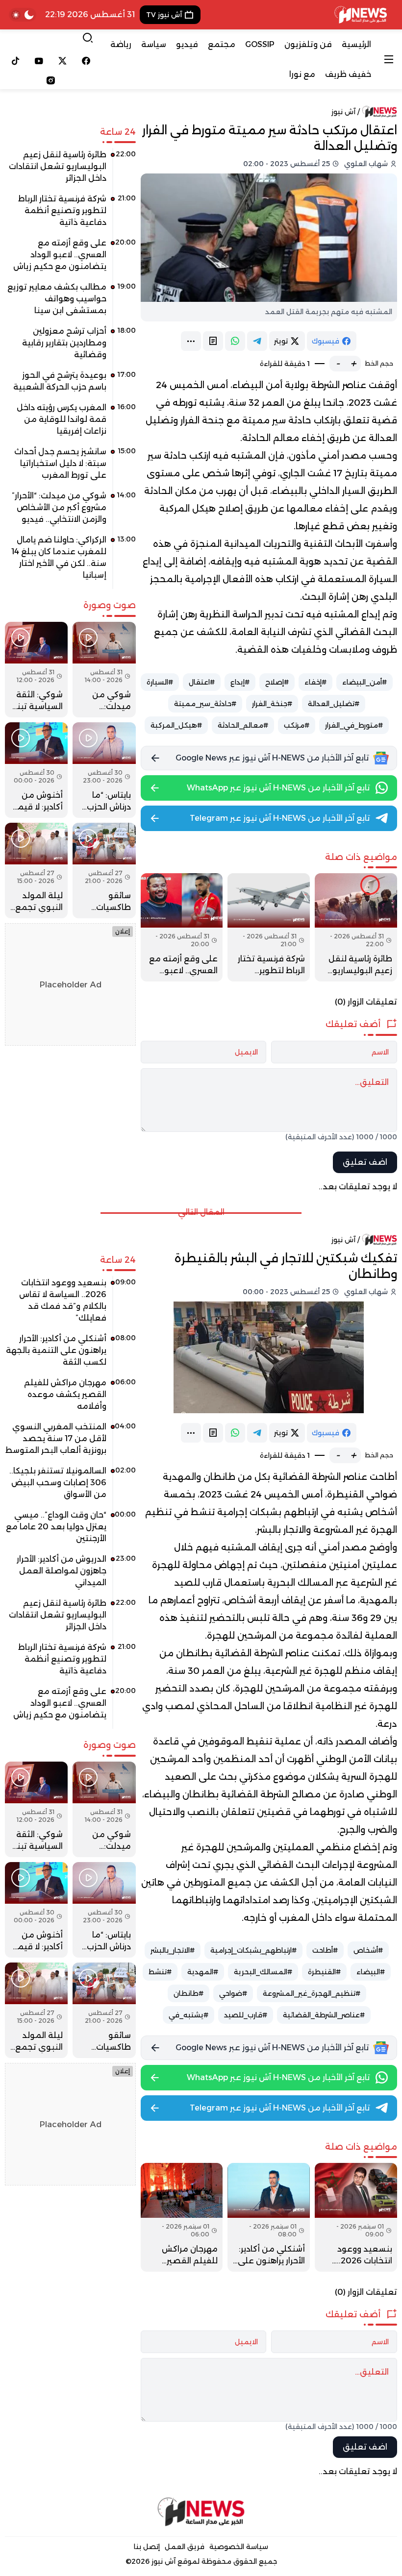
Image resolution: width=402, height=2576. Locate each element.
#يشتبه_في (188, 2015)
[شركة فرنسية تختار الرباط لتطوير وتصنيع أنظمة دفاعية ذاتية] (269, 927)
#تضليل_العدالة (334, 704)
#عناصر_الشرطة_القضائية (324, 2015)
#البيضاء (371, 1972)
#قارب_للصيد (246, 2015)
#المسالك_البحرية (263, 1972)
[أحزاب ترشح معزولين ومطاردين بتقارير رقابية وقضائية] (70, 346)
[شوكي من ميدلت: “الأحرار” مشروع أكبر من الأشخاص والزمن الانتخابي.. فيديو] (70, 511)
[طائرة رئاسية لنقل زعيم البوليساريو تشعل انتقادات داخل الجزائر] (356, 927)
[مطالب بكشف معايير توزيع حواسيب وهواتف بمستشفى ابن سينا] (70, 302)
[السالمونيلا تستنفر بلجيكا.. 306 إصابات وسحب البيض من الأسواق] (70, 1486)
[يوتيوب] (39, 61)
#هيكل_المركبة (176, 725)
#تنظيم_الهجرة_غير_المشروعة (312, 1993)
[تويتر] (63, 61)
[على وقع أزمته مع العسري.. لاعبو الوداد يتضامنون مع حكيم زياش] (182, 927)
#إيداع (240, 682)
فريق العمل (185, 2547)
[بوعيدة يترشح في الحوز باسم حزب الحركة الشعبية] (70, 385)
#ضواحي (233, 1993)
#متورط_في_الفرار (354, 725)
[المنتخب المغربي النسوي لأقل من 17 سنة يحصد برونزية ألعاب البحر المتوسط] (70, 1442)
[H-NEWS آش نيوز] (361, 15)
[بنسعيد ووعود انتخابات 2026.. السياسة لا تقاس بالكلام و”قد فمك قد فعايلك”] (356, 2217)
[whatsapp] (235, 341)
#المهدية (203, 1972)
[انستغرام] (51, 80)
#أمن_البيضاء (364, 682)
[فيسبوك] (86, 61)
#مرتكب (297, 725)
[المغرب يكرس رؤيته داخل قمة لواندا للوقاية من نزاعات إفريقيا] (70, 423)
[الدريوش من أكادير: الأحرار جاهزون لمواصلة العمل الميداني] (70, 1574)
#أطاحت (325, 1950)
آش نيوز (343, 112)
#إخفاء (315, 682)
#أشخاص (368, 1950)
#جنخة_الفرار (272, 704)
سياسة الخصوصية (239, 2547)
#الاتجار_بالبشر (173, 1950)
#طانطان (188, 1993)
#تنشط (160, 1972)
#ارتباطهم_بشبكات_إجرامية (253, 1950)
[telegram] (257, 341)
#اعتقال (202, 682)
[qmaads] (201, 2512)
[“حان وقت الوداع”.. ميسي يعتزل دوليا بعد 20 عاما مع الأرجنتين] (70, 1530)
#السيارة (160, 682)
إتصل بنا (147, 2547)
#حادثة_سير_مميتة (205, 704)
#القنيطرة (324, 1972)
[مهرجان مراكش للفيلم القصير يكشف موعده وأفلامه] (182, 2217)
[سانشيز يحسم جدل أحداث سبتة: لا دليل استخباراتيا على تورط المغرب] (70, 467)
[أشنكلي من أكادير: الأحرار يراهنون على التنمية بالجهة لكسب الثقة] (269, 2217)
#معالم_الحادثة (243, 725)
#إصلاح (277, 682)
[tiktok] (16, 61)
